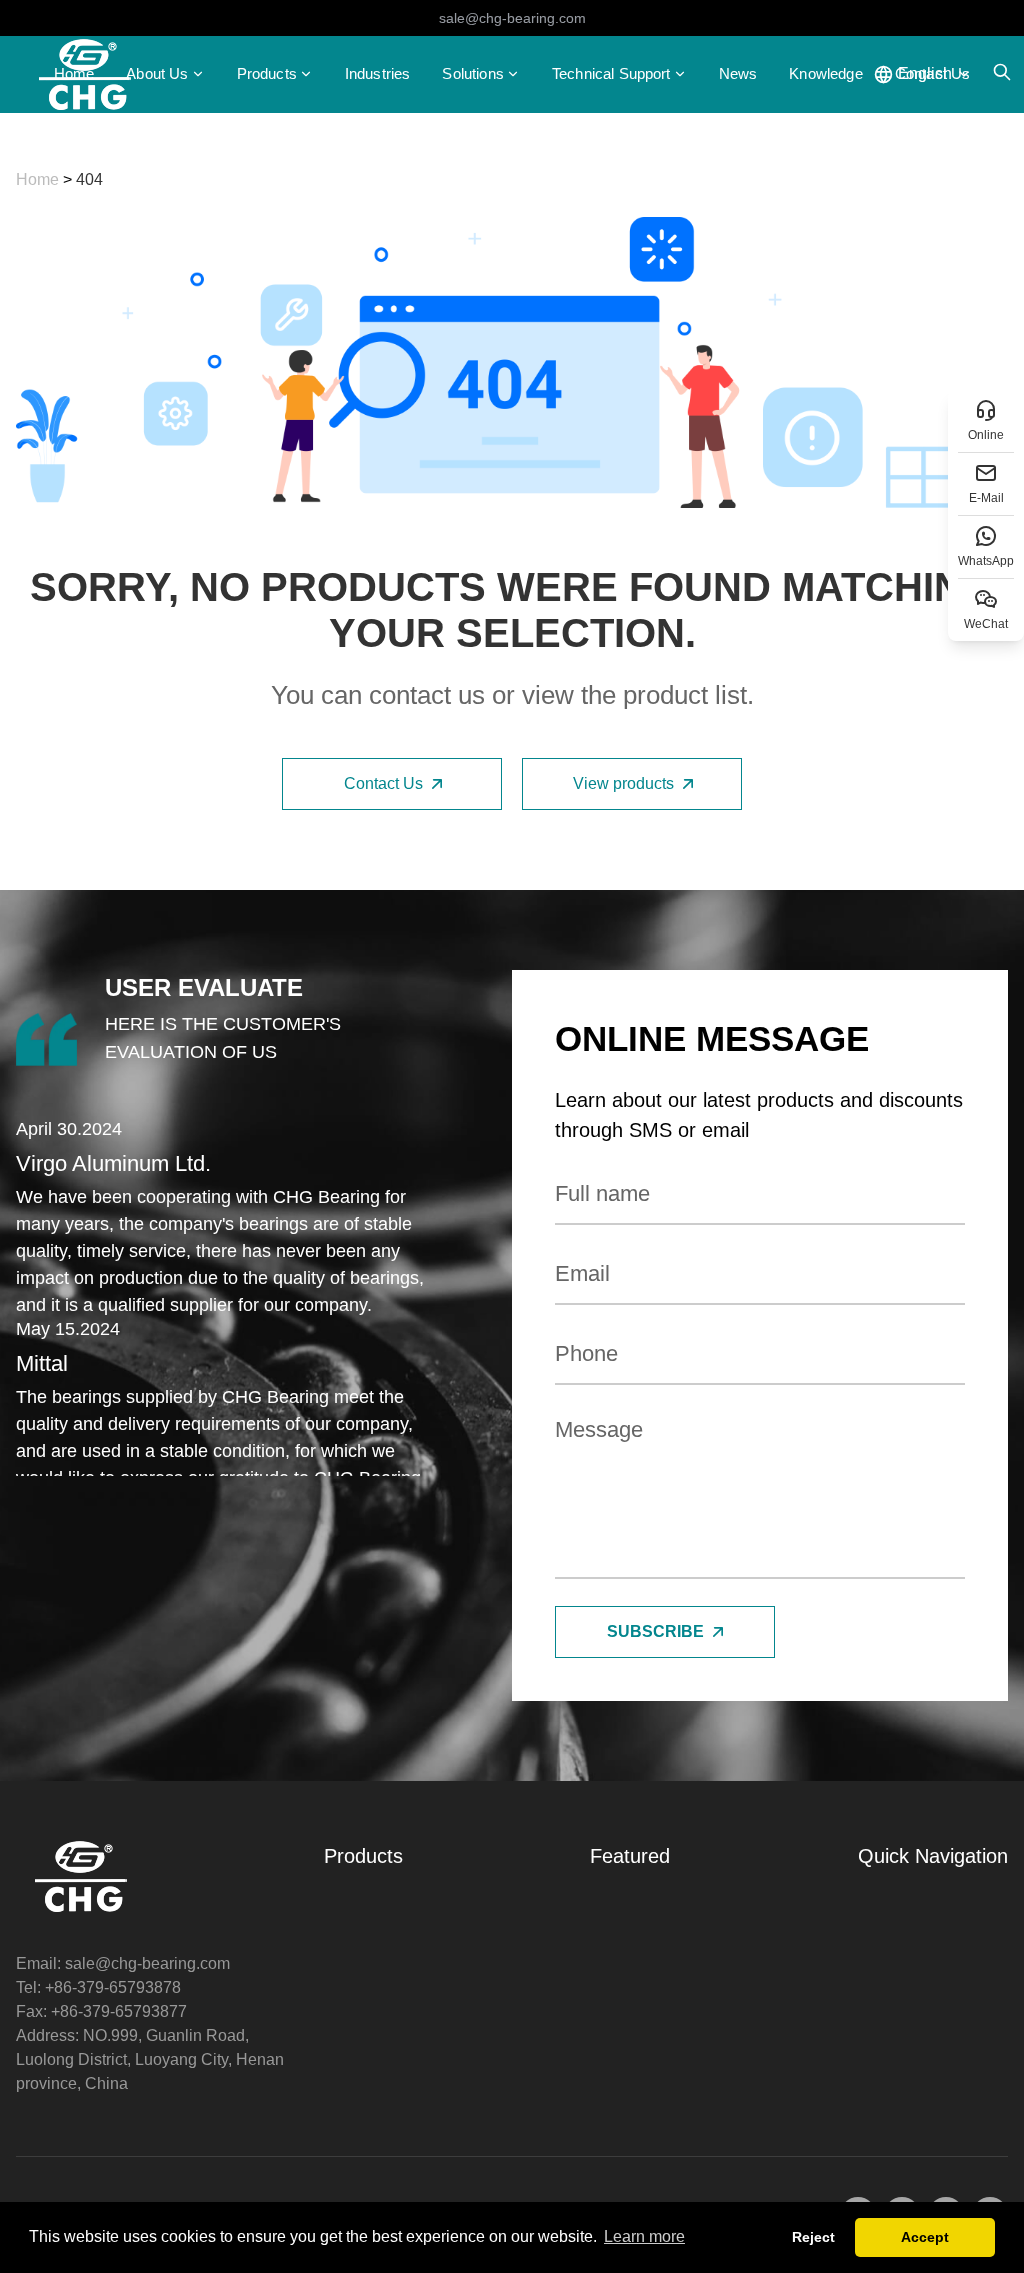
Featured (630, 1856)
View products (623, 783)
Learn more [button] (644, 2236)
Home (74, 73)
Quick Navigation (933, 1856)
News (738, 73)
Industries (378, 73)
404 (89, 179)
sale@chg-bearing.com (512, 18)
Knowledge (825, 73)
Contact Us (383, 783)
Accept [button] (925, 2237)
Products (267, 73)
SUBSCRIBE (655, 1631)
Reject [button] (813, 2237)
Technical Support (611, 73)
